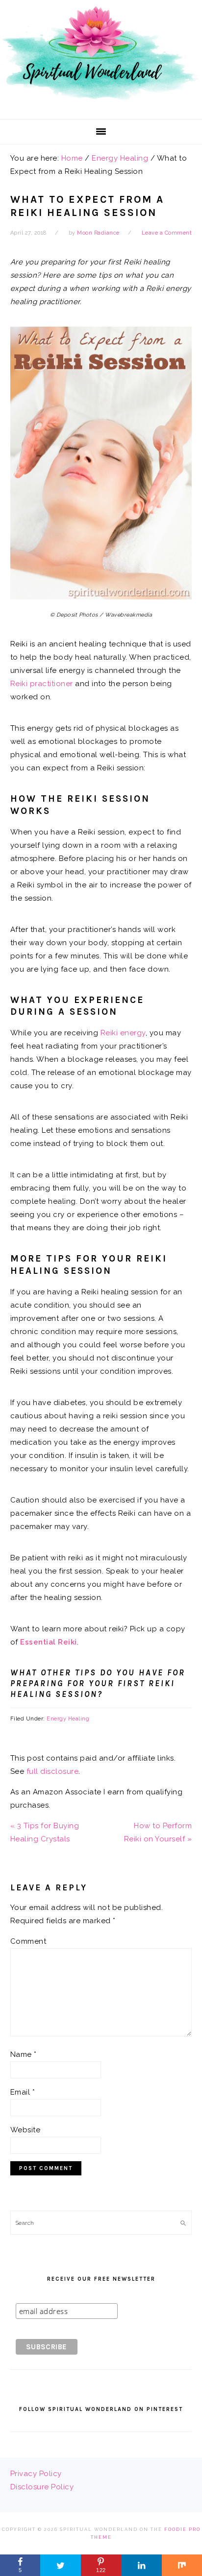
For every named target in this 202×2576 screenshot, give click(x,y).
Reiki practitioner (42, 684)
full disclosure (53, 1771)
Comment (28, 1941)
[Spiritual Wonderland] (101, 104)
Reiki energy (123, 1033)
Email (23, 2092)
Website (25, 2130)
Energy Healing (68, 1719)
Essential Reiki (49, 1642)
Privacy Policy (36, 2474)
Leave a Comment (167, 233)
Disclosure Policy (42, 2487)
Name (24, 2054)
